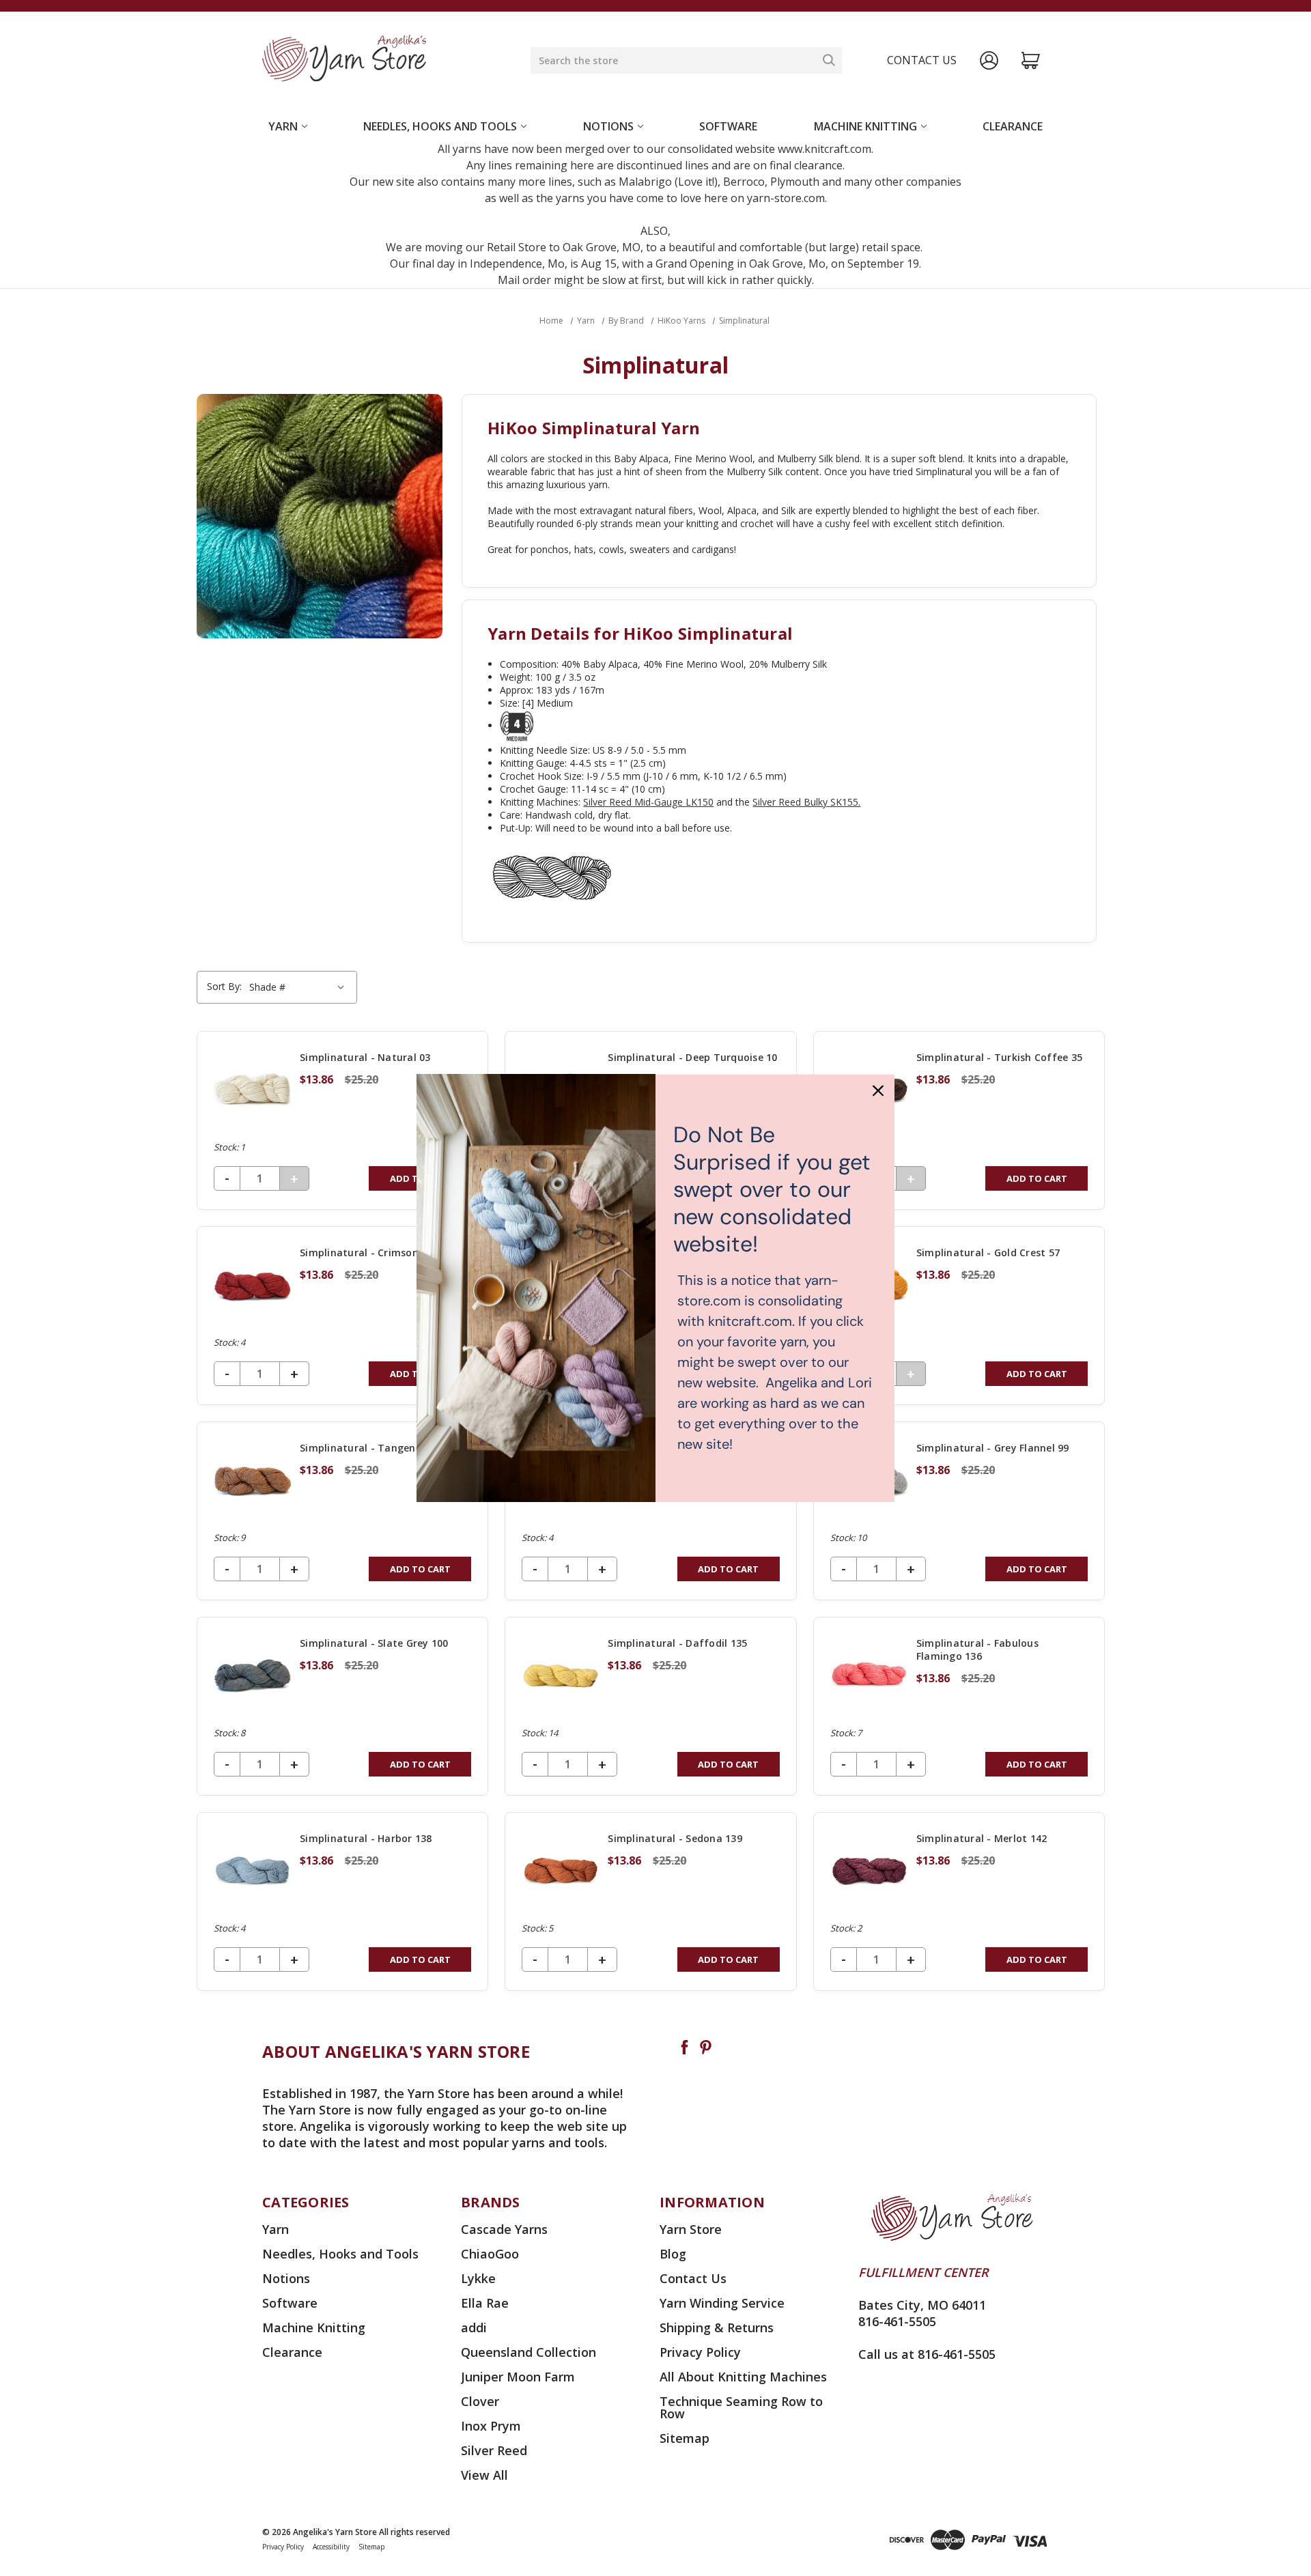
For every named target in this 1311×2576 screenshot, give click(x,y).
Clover (480, 2401)
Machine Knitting (865, 126)
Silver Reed (494, 2450)
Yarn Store (691, 2229)
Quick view (343, 1120)
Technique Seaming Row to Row (741, 2407)
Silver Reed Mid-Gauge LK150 (648, 802)
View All (484, 2475)
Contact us (922, 60)
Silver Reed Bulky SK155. (806, 802)
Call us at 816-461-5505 (927, 2354)
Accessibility (331, 2547)
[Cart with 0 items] (1031, 60)
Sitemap (685, 2438)
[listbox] (299, 987)
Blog (673, 2254)
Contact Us (693, 2278)
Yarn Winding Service (722, 2303)
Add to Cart (1037, 1178)
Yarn (283, 126)
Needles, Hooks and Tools (440, 126)
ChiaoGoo (490, 2254)
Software (728, 126)
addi (474, 2327)
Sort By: (224, 986)
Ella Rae (485, 2303)
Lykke (478, 2278)
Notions (608, 126)
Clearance (1013, 126)
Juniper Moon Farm (518, 2377)
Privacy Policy (700, 2352)
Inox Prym (491, 2426)
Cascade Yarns (504, 2229)
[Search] (829, 60)
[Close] (878, 1090)
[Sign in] (989, 60)
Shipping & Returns (717, 2327)
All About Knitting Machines (743, 2377)
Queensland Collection (528, 2352)
